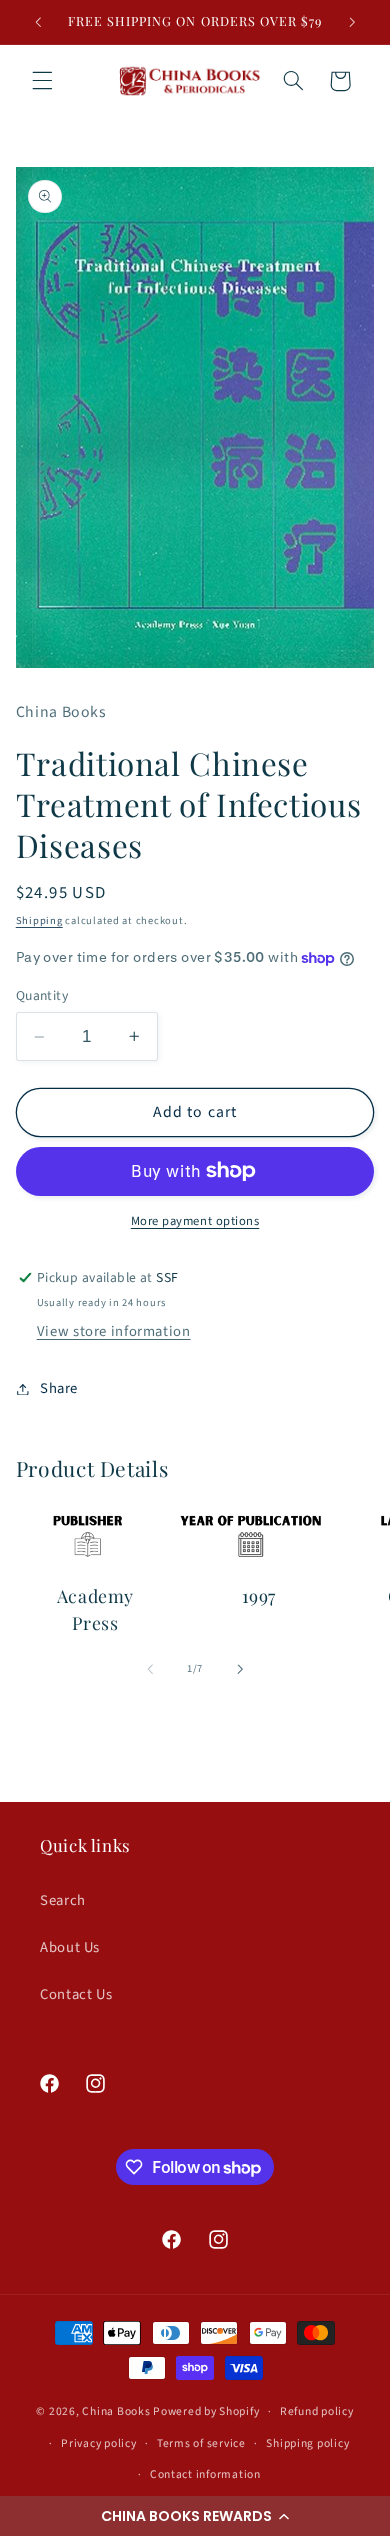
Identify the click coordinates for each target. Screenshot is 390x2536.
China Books (116, 2411)
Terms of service (201, 2443)
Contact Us (76, 1994)
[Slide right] (240, 1669)
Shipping (39, 920)
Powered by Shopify (206, 2411)
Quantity (42, 995)
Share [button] (59, 1388)
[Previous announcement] (38, 22)
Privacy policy (98, 2443)
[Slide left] (150, 1669)
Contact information (205, 2474)
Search (63, 1900)
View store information (114, 1331)
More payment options (195, 1221)
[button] (195, 2516)
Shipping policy (307, 2443)
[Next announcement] (352, 22)
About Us (70, 1947)
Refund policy (317, 2411)
